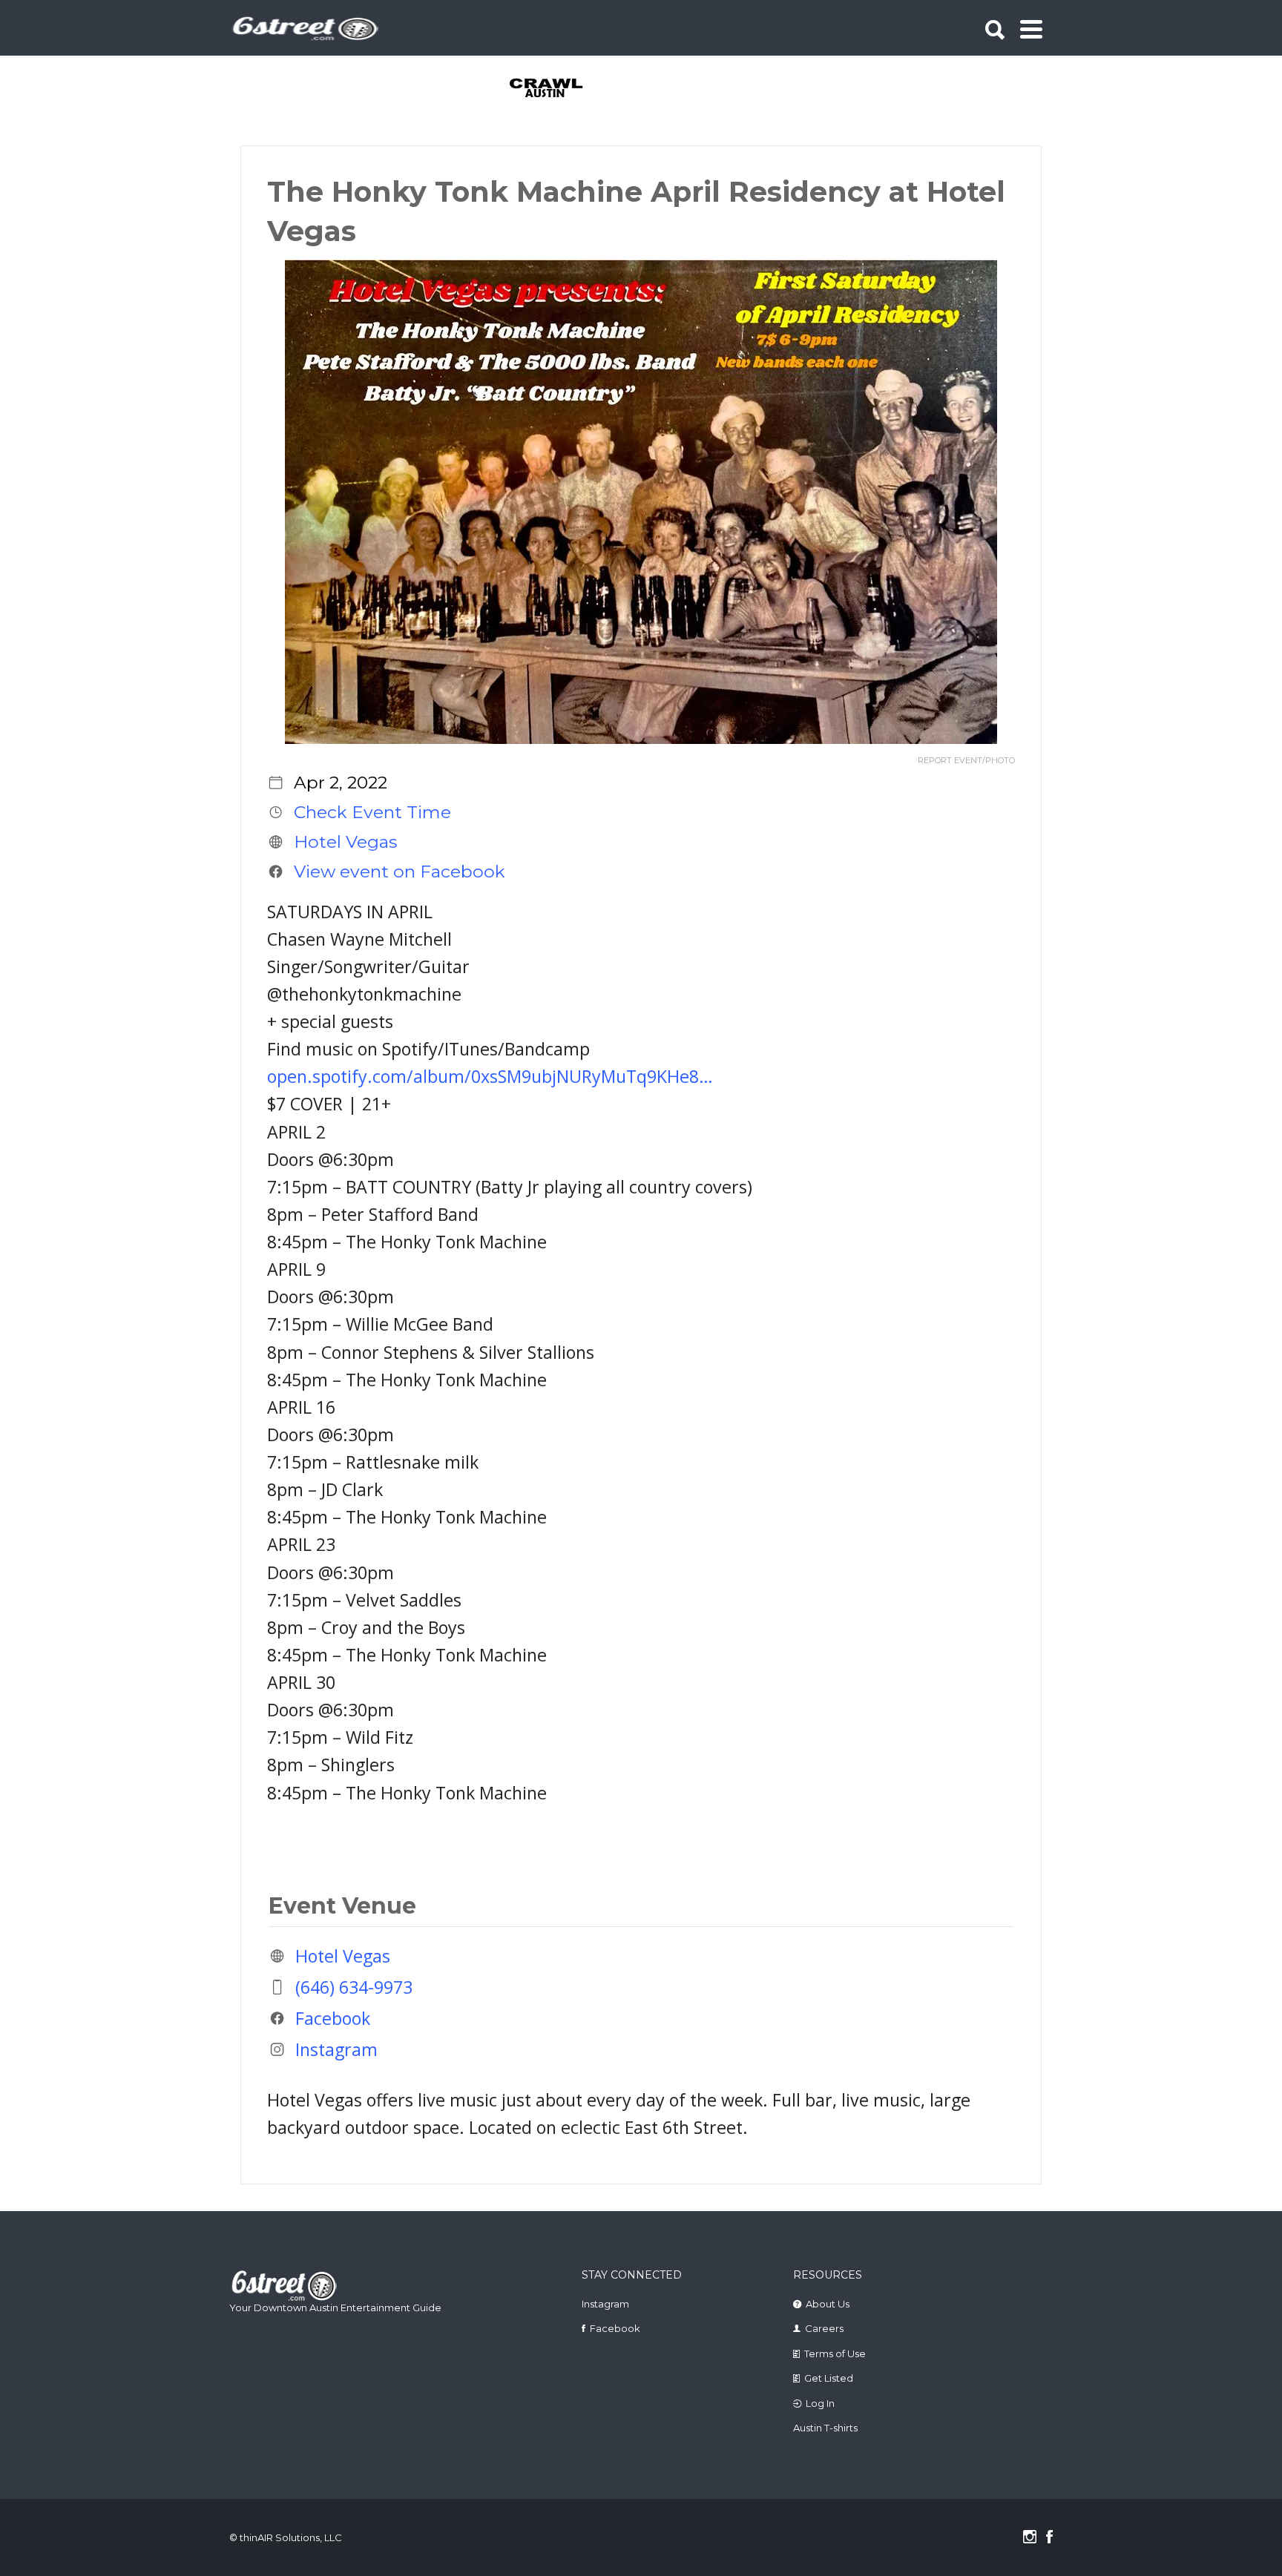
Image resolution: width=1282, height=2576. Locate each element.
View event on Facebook (400, 872)
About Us (828, 2304)
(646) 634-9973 (354, 1987)
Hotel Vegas (345, 842)
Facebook (333, 2018)
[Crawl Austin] (555, 89)
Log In (820, 2403)
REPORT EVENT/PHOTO (966, 761)
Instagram (336, 2049)
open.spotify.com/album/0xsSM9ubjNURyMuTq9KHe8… (490, 1076)
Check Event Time (372, 812)
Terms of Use (835, 2353)
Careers (824, 2328)
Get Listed (829, 2378)
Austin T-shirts (825, 2428)
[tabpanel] (555, 89)
